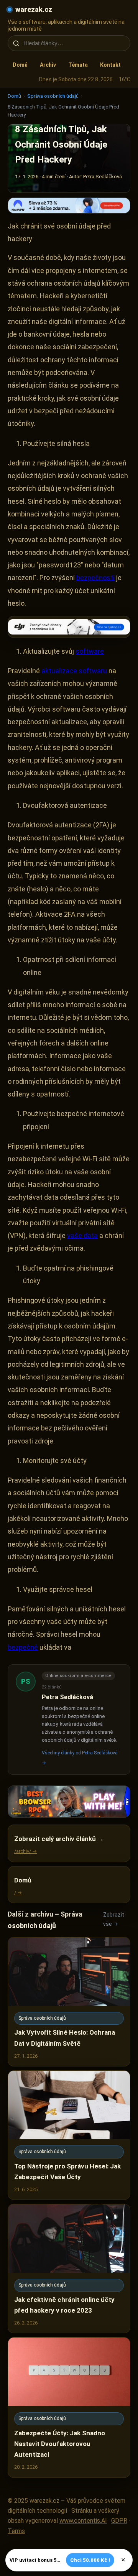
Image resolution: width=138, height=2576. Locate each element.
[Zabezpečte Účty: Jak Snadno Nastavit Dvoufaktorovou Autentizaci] (69, 2407)
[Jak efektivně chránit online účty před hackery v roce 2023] (69, 2269)
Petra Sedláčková (67, 1697)
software (90, 651)
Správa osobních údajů (53, 96)
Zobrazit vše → (114, 1919)
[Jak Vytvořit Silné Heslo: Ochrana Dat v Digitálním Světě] (69, 2002)
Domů (20, 65)
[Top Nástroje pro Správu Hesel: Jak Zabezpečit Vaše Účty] (69, 2135)
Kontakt (110, 65)
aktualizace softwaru (74, 671)
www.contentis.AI (83, 2521)
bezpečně (23, 1647)
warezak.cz (34, 9)
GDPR (119, 2521)
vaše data (82, 1235)
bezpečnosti (95, 578)
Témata (78, 65)
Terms (16, 2531)
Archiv (48, 65)
